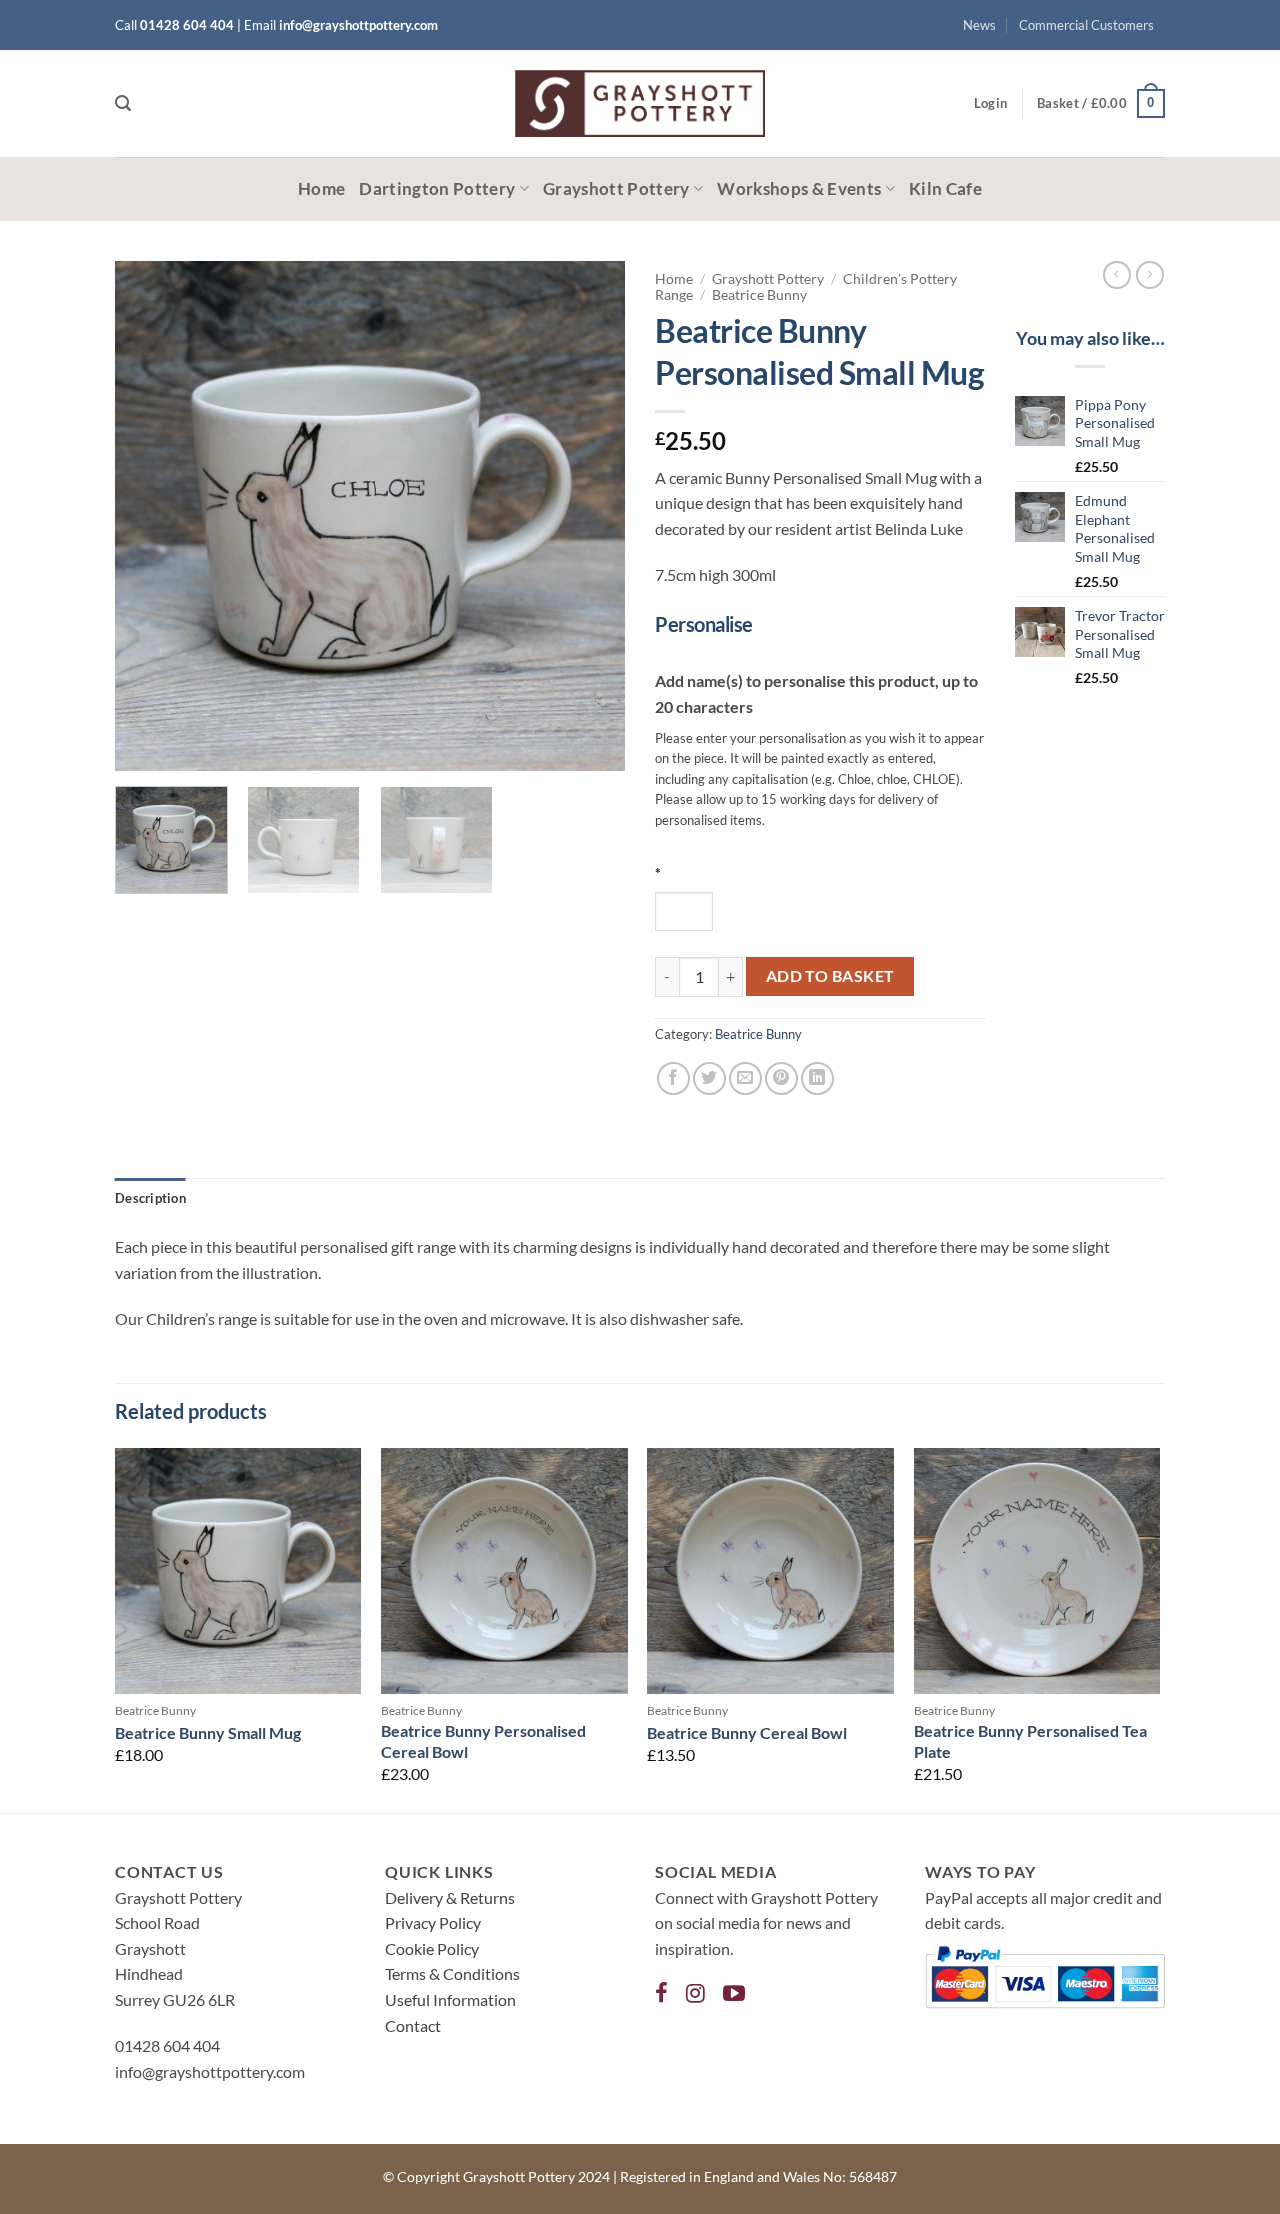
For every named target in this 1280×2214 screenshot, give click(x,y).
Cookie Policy (432, 1948)
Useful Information (450, 1999)
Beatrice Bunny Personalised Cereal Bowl (483, 1741)
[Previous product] (1150, 275)
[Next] (590, 516)
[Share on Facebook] (673, 1078)
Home (321, 188)
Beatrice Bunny (759, 295)
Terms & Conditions (452, 1973)
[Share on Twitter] (709, 1078)
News (979, 25)
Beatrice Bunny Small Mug (208, 1732)
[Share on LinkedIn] (817, 1078)
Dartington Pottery (437, 188)
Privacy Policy (433, 1922)
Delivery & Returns (450, 1897)
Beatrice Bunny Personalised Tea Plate (1030, 1741)
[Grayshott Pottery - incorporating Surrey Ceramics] (640, 103)
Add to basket (830, 976)
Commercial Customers (1086, 25)
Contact (413, 2025)
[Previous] (150, 516)
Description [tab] (150, 1198)
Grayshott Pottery (616, 188)
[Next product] (1117, 275)
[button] (123, 103)
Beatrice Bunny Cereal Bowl (747, 1732)
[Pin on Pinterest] (781, 1078)
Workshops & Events (799, 188)
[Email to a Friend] (745, 1078)
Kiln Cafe (945, 188)
